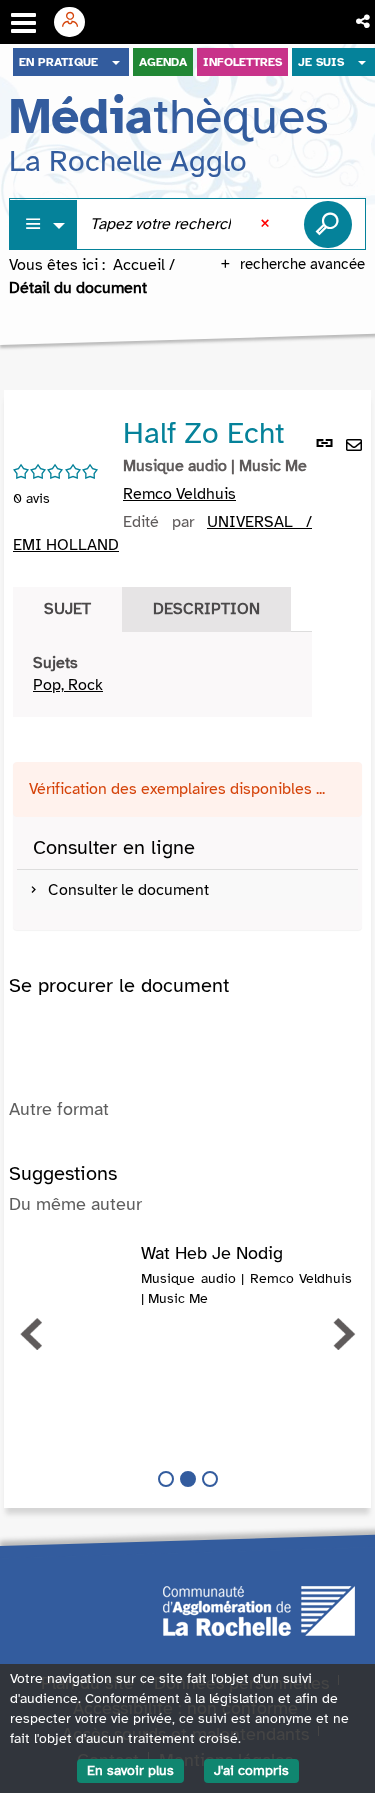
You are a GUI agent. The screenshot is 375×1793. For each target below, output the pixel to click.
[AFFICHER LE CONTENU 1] (166, 1479)
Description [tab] (206, 609)
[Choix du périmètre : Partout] (44, 224)
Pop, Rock (68, 685)
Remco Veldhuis (179, 494)
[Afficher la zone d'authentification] (77, 22)
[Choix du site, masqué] (116, 62)
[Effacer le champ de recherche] (267, 224)
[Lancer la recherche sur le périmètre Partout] (328, 224)
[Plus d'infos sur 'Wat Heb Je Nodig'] (75, 1264)
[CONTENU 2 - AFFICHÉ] (188, 1479)
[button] (364, 22)
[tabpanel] (162, 675)
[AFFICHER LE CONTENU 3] (210, 1479)
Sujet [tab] (67, 609)
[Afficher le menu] (23, 23)
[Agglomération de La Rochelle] (259, 1609)
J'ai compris (251, 1770)
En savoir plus (130, 1770)
